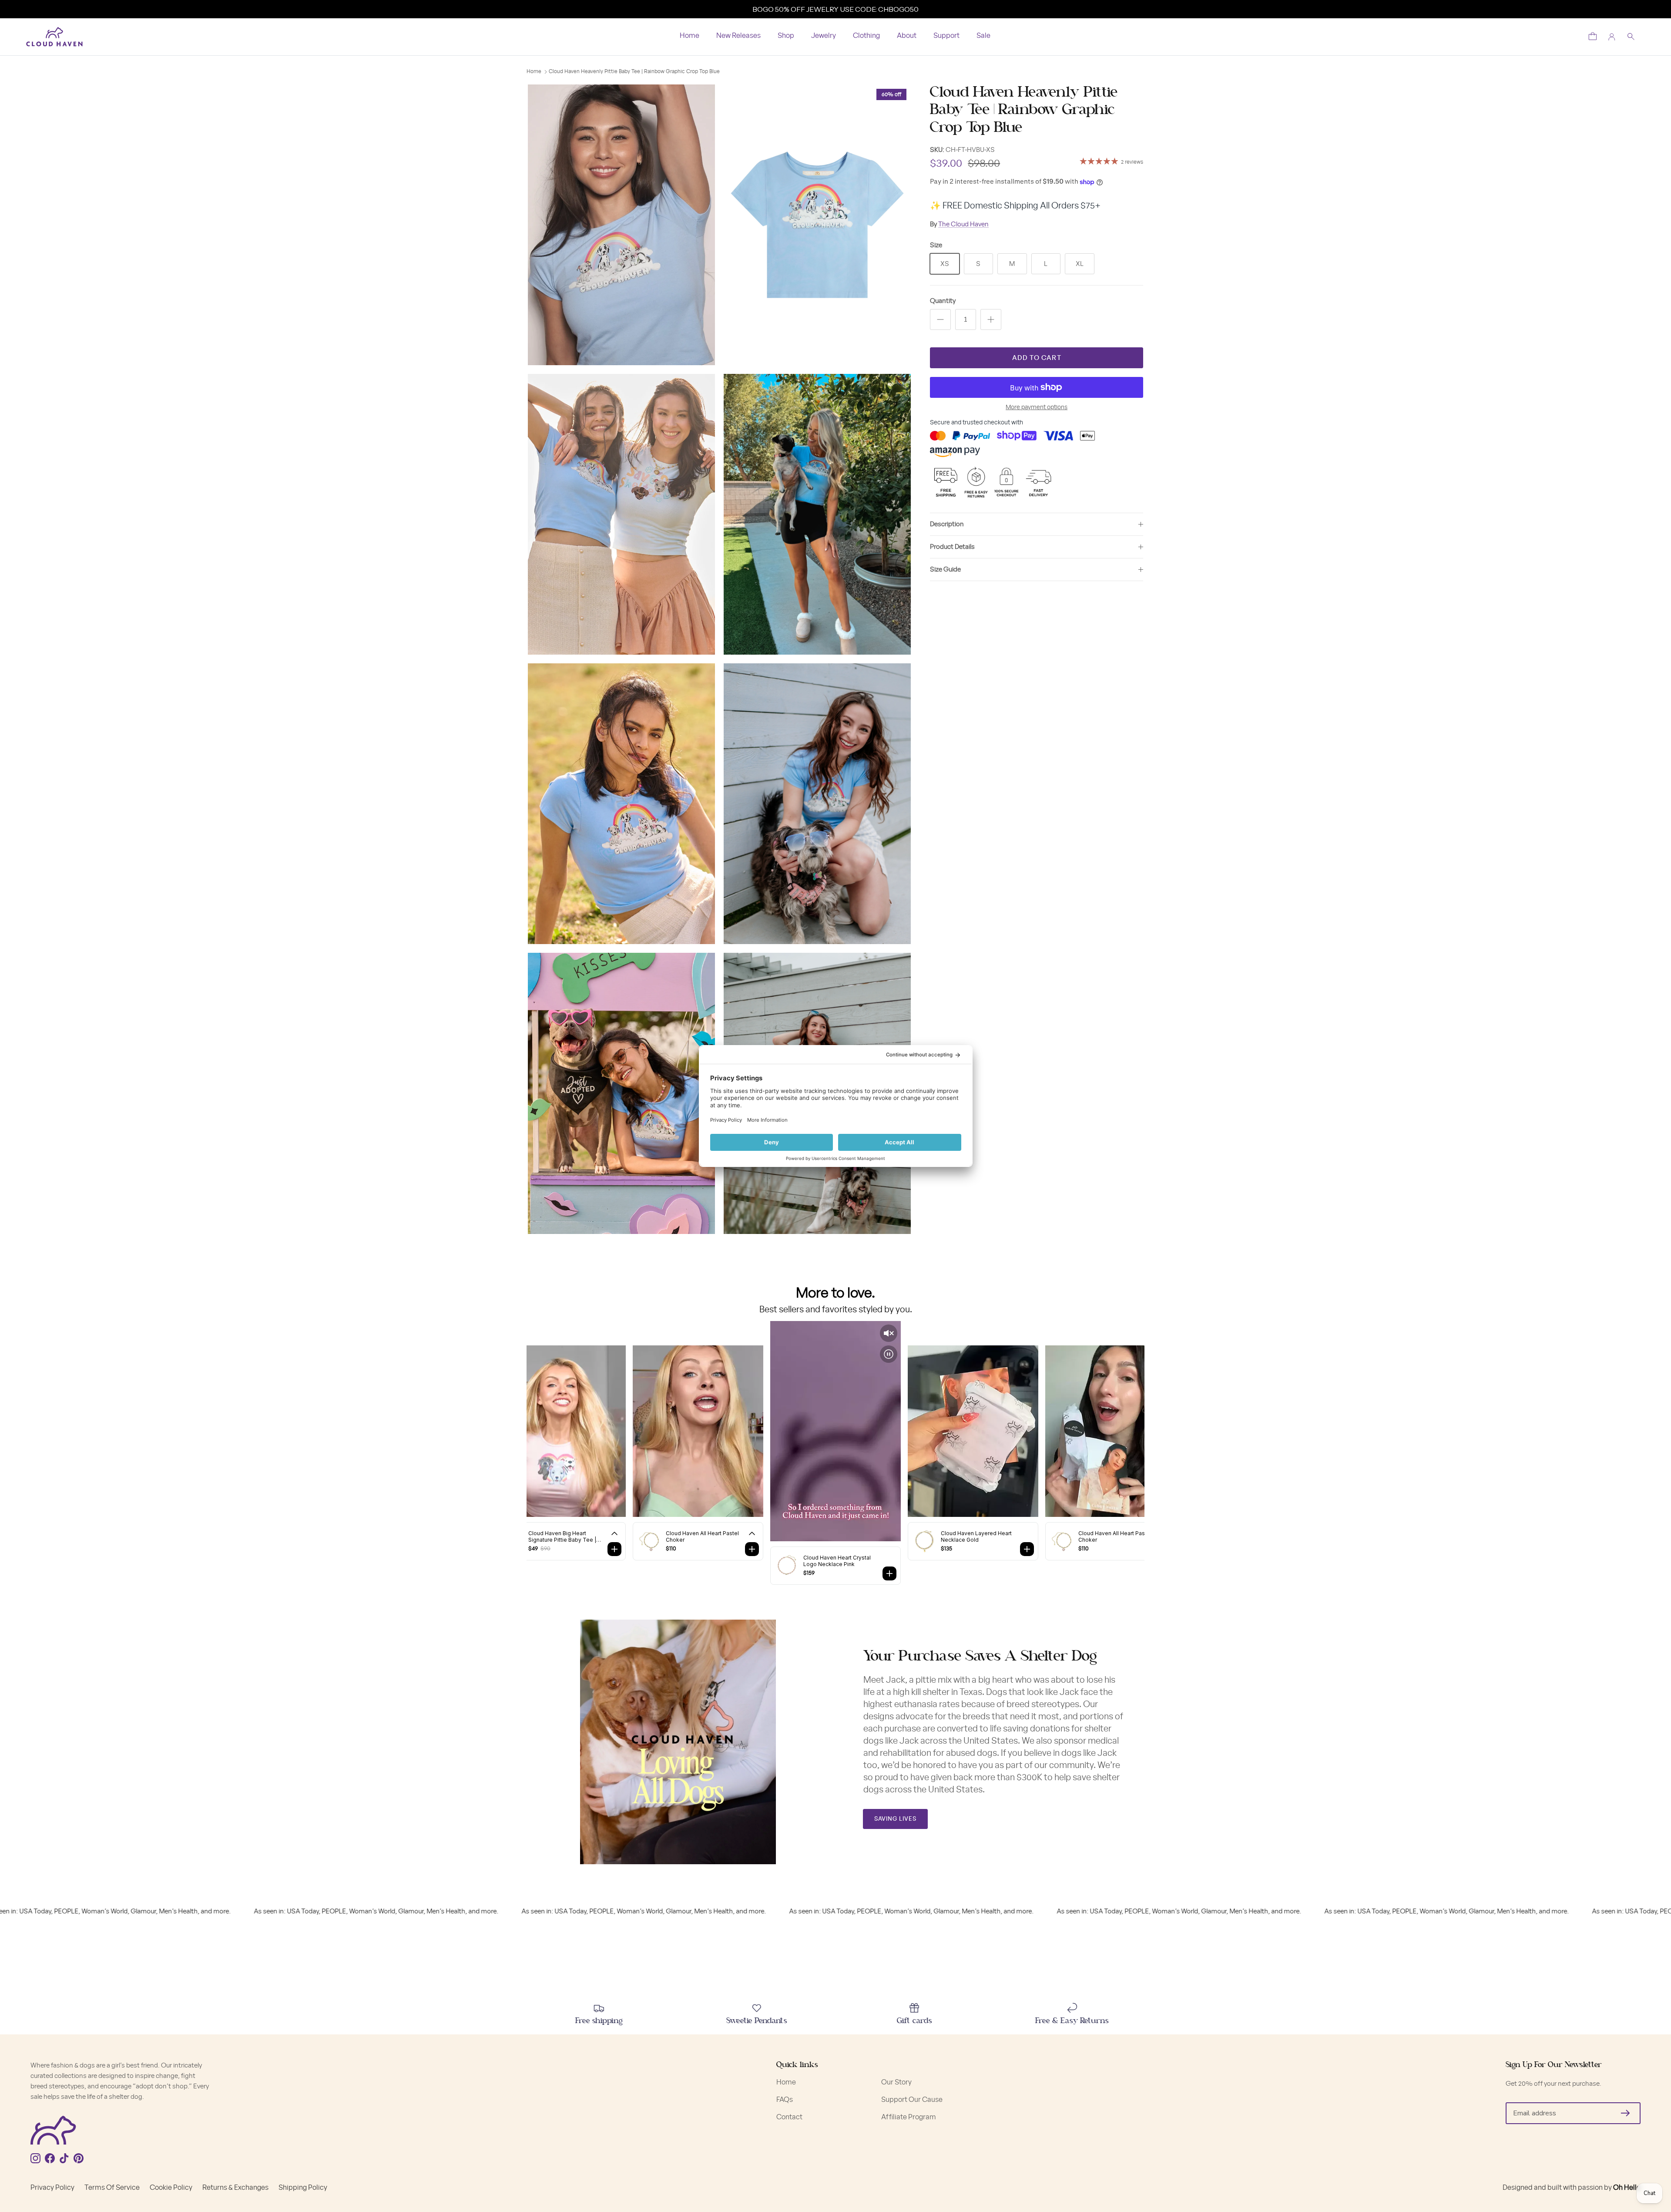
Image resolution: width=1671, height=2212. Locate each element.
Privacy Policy (52, 2188)
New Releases (738, 36)
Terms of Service (112, 2188)
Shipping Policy (303, 2188)
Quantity (943, 301)
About (907, 36)
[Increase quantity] (991, 319)
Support (946, 36)
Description (947, 524)
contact (789, 2117)
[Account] (1612, 37)
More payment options (1037, 407)
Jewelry (824, 36)
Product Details (952, 547)
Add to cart (1037, 358)
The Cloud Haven (963, 224)
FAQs (785, 2100)
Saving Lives (895, 1819)
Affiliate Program (909, 2117)
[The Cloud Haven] (54, 37)
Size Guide (945, 570)
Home (690, 36)
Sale (983, 36)
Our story (896, 2082)
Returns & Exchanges (235, 2188)
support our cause (912, 2100)
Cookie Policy (171, 2188)
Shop (786, 36)
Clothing (866, 36)
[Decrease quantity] (940, 319)
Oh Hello (1627, 2188)
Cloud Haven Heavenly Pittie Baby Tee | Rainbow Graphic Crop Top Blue (634, 72)
